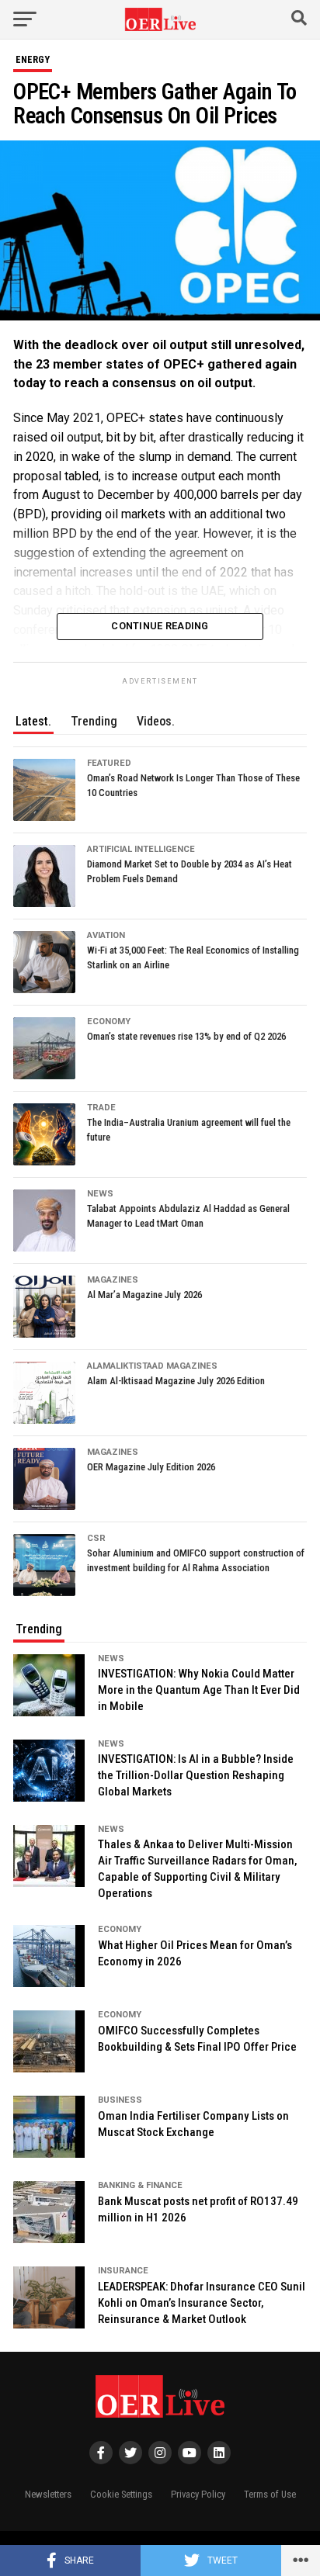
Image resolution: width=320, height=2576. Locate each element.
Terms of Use (270, 2494)
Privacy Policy (198, 2494)
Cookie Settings (121, 2494)
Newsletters (48, 2494)
